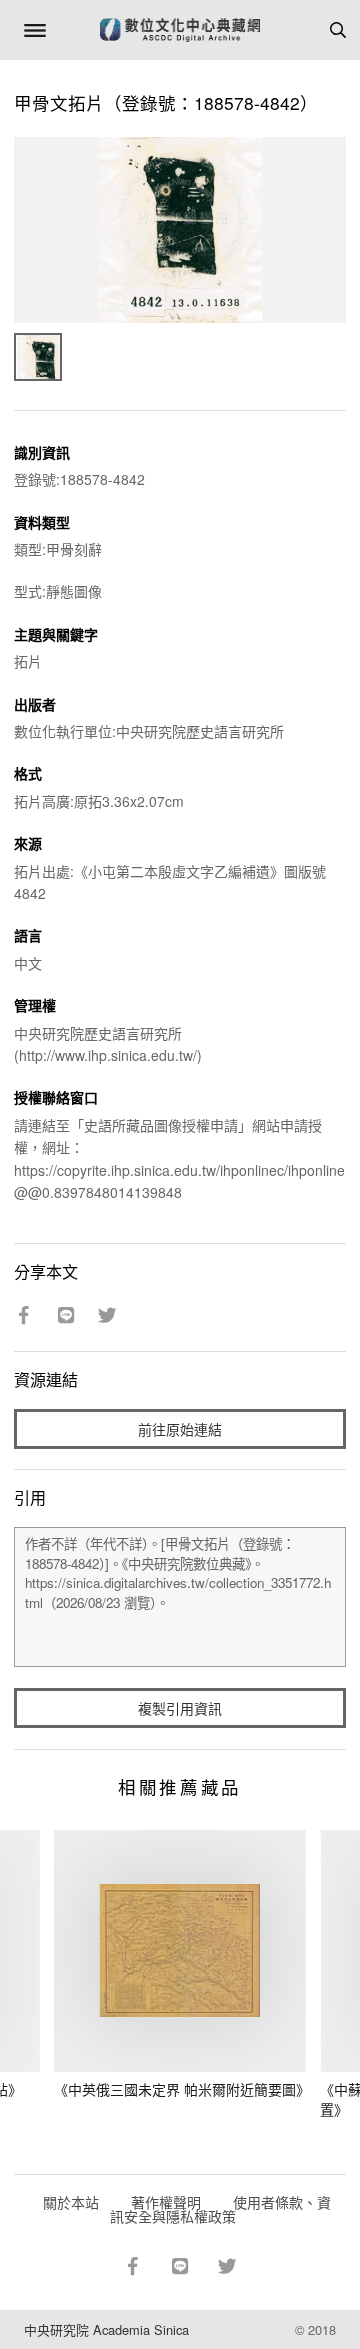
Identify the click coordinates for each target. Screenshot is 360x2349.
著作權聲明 (166, 2202)
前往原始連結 (180, 1429)
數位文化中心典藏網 (180, 30)
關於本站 (71, 2202)
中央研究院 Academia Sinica (106, 2329)
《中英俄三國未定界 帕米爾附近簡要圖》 (182, 2089)
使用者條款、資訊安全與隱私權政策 (220, 2209)
